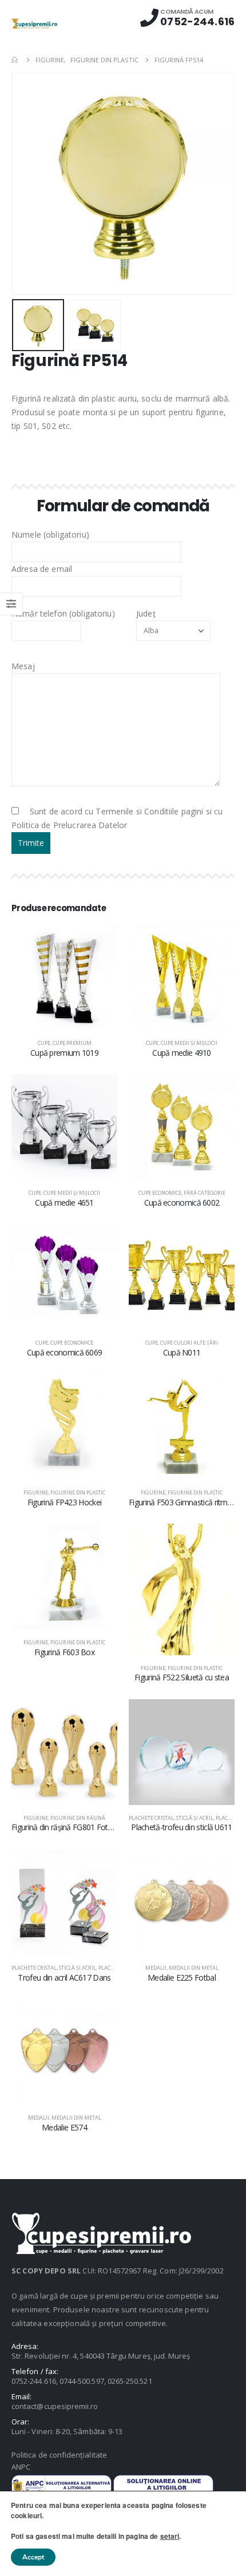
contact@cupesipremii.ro (55, 2406)
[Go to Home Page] (15, 60)
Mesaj (23, 666)
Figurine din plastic (78, 1492)
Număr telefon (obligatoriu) (63, 613)
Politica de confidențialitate (59, 2455)
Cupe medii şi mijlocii (189, 1043)
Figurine (36, 1492)
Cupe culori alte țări (189, 1343)
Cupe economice (160, 1193)
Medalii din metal (194, 1968)
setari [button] (170, 2536)
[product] (64, 977)
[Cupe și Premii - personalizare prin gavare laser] (34, 23)
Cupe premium (72, 1043)
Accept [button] (33, 2557)
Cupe (44, 1043)
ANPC (21, 2467)
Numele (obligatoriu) (50, 534)
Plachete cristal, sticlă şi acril (171, 1818)
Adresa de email (42, 569)
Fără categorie (205, 1193)
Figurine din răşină (78, 1818)
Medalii (156, 1968)
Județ (146, 613)
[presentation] (26, 184)
